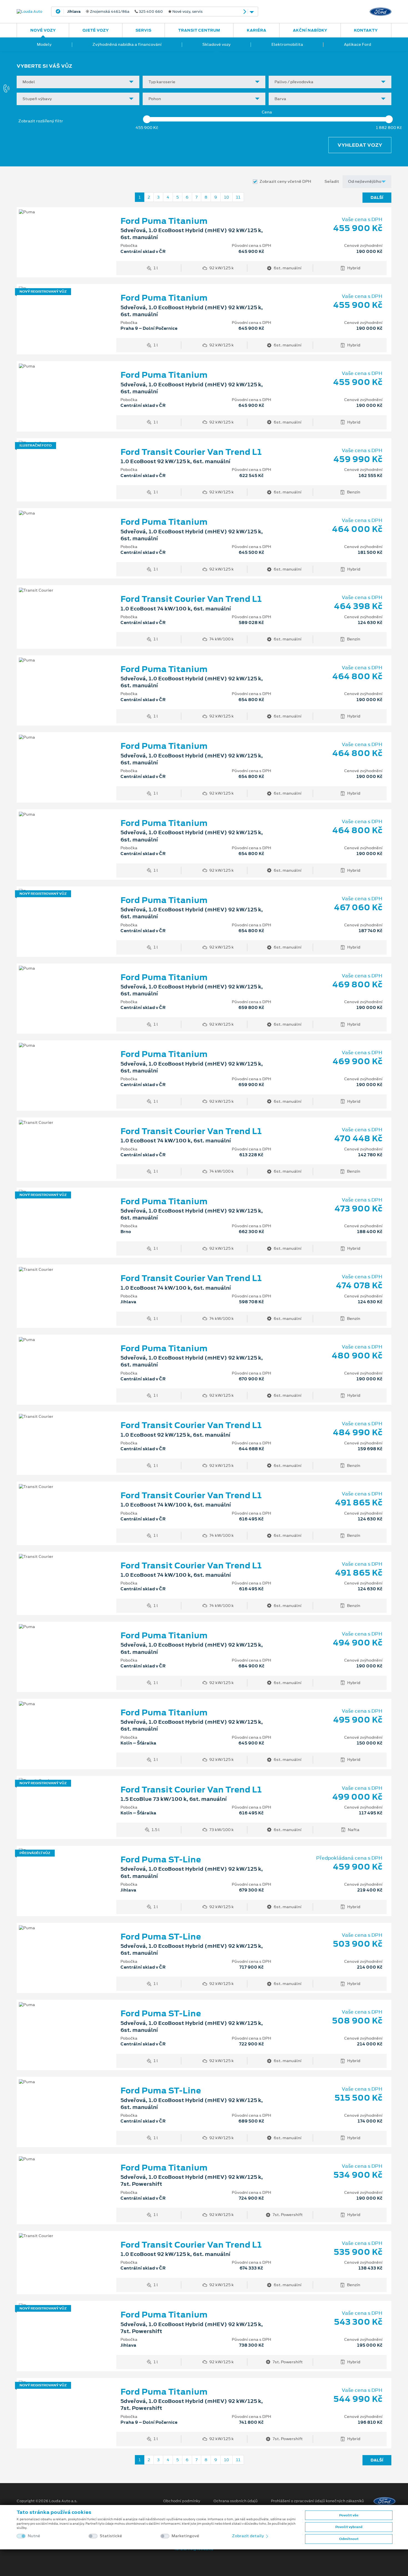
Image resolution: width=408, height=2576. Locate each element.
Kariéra (256, 30)
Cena (267, 112)
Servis (143, 30)
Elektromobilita (287, 44)
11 (238, 197)
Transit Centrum (199, 30)
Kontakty (366, 30)
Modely (44, 44)
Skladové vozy (216, 44)
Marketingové (185, 2536)
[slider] (147, 119)
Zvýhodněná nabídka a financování (127, 44)
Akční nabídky (310, 30)
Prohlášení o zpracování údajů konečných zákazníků (317, 2501)
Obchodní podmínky (182, 2501)
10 (226, 197)
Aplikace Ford (357, 44)
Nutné (34, 2536)
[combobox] (78, 82)
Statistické (111, 2536)
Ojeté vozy (96, 30)
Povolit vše (349, 2515)
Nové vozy (43, 30)
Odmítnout (349, 2539)
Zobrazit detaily (248, 2536)
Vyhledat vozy (360, 145)
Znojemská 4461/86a (135, 12)
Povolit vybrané (349, 2527)
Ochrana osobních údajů (236, 2501)
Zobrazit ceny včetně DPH (285, 182)
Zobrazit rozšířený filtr (41, 121)
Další (377, 197)
